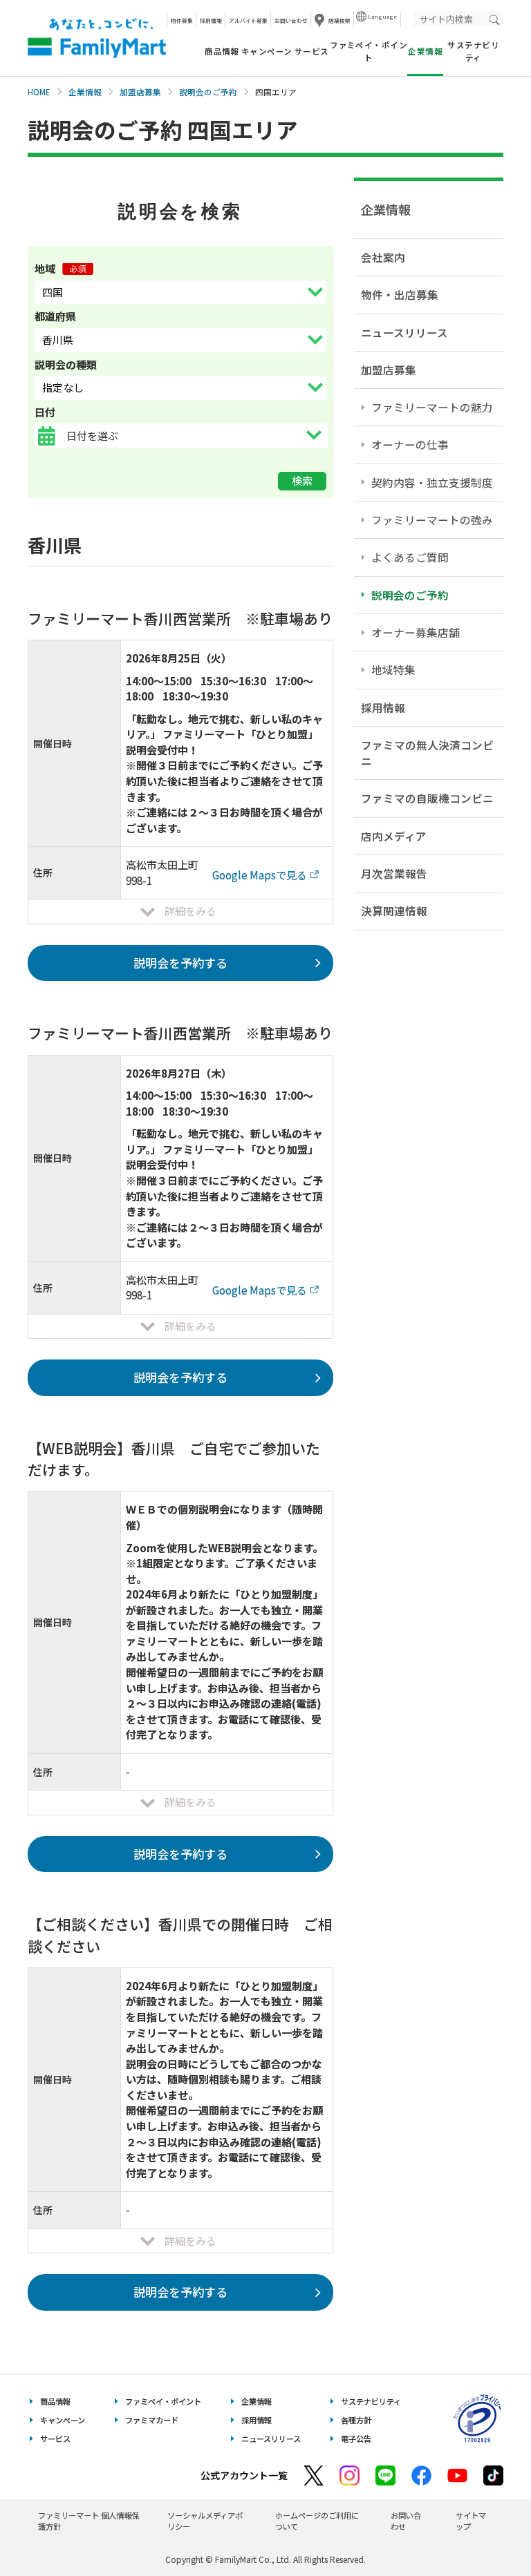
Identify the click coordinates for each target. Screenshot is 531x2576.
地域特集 (393, 669)
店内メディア (394, 836)
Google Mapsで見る (260, 875)
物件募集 (182, 20)
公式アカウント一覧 (244, 2475)
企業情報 (85, 92)
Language (382, 16)
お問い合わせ (291, 20)
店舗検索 (339, 20)
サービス (312, 51)
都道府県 (55, 316)
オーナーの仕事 (410, 444)
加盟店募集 (140, 92)
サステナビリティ (473, 51)
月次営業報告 (394, 873)
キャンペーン (267, 51)
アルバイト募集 (248, 20)
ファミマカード (152, 2420)
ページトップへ (486, 2531)
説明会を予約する (180, 963)
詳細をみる (190, 911)
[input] (197, 436)
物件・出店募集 (400, 294)
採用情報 (211, 20)
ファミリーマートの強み (432, 519)
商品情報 (222, 51)
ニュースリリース (404, 332)
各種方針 (356, 2420)
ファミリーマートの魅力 (432, 407)
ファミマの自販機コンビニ (427, 798)
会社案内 (383, 257)
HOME (39, 92)
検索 (302, 480)
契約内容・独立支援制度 (432, 482)
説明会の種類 (66, 364)
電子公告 (356, 2439)
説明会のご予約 (208, 92)
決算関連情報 (394, 910)
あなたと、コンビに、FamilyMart (97, 38)
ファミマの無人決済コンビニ (427, 753)
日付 (45, 412)
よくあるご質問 (410, 557)
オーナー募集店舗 (416, 632)
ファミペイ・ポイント (369, 51)
